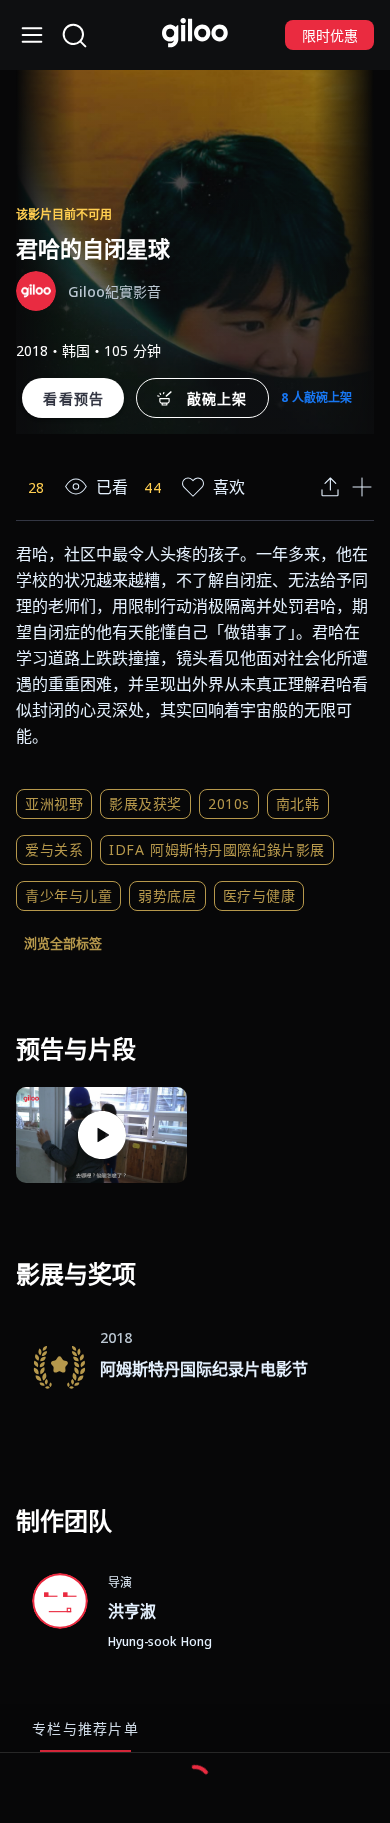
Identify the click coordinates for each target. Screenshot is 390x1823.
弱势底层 (167, 895)
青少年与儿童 (68, 895)
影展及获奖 (145, 803)
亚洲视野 (54, 803)
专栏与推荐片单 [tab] (85, 1728)
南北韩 (298, 803)
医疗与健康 (259, 895)
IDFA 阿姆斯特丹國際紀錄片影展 (217, 849)
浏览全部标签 (63, 943)
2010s (229, 803)
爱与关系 (54, 849)
